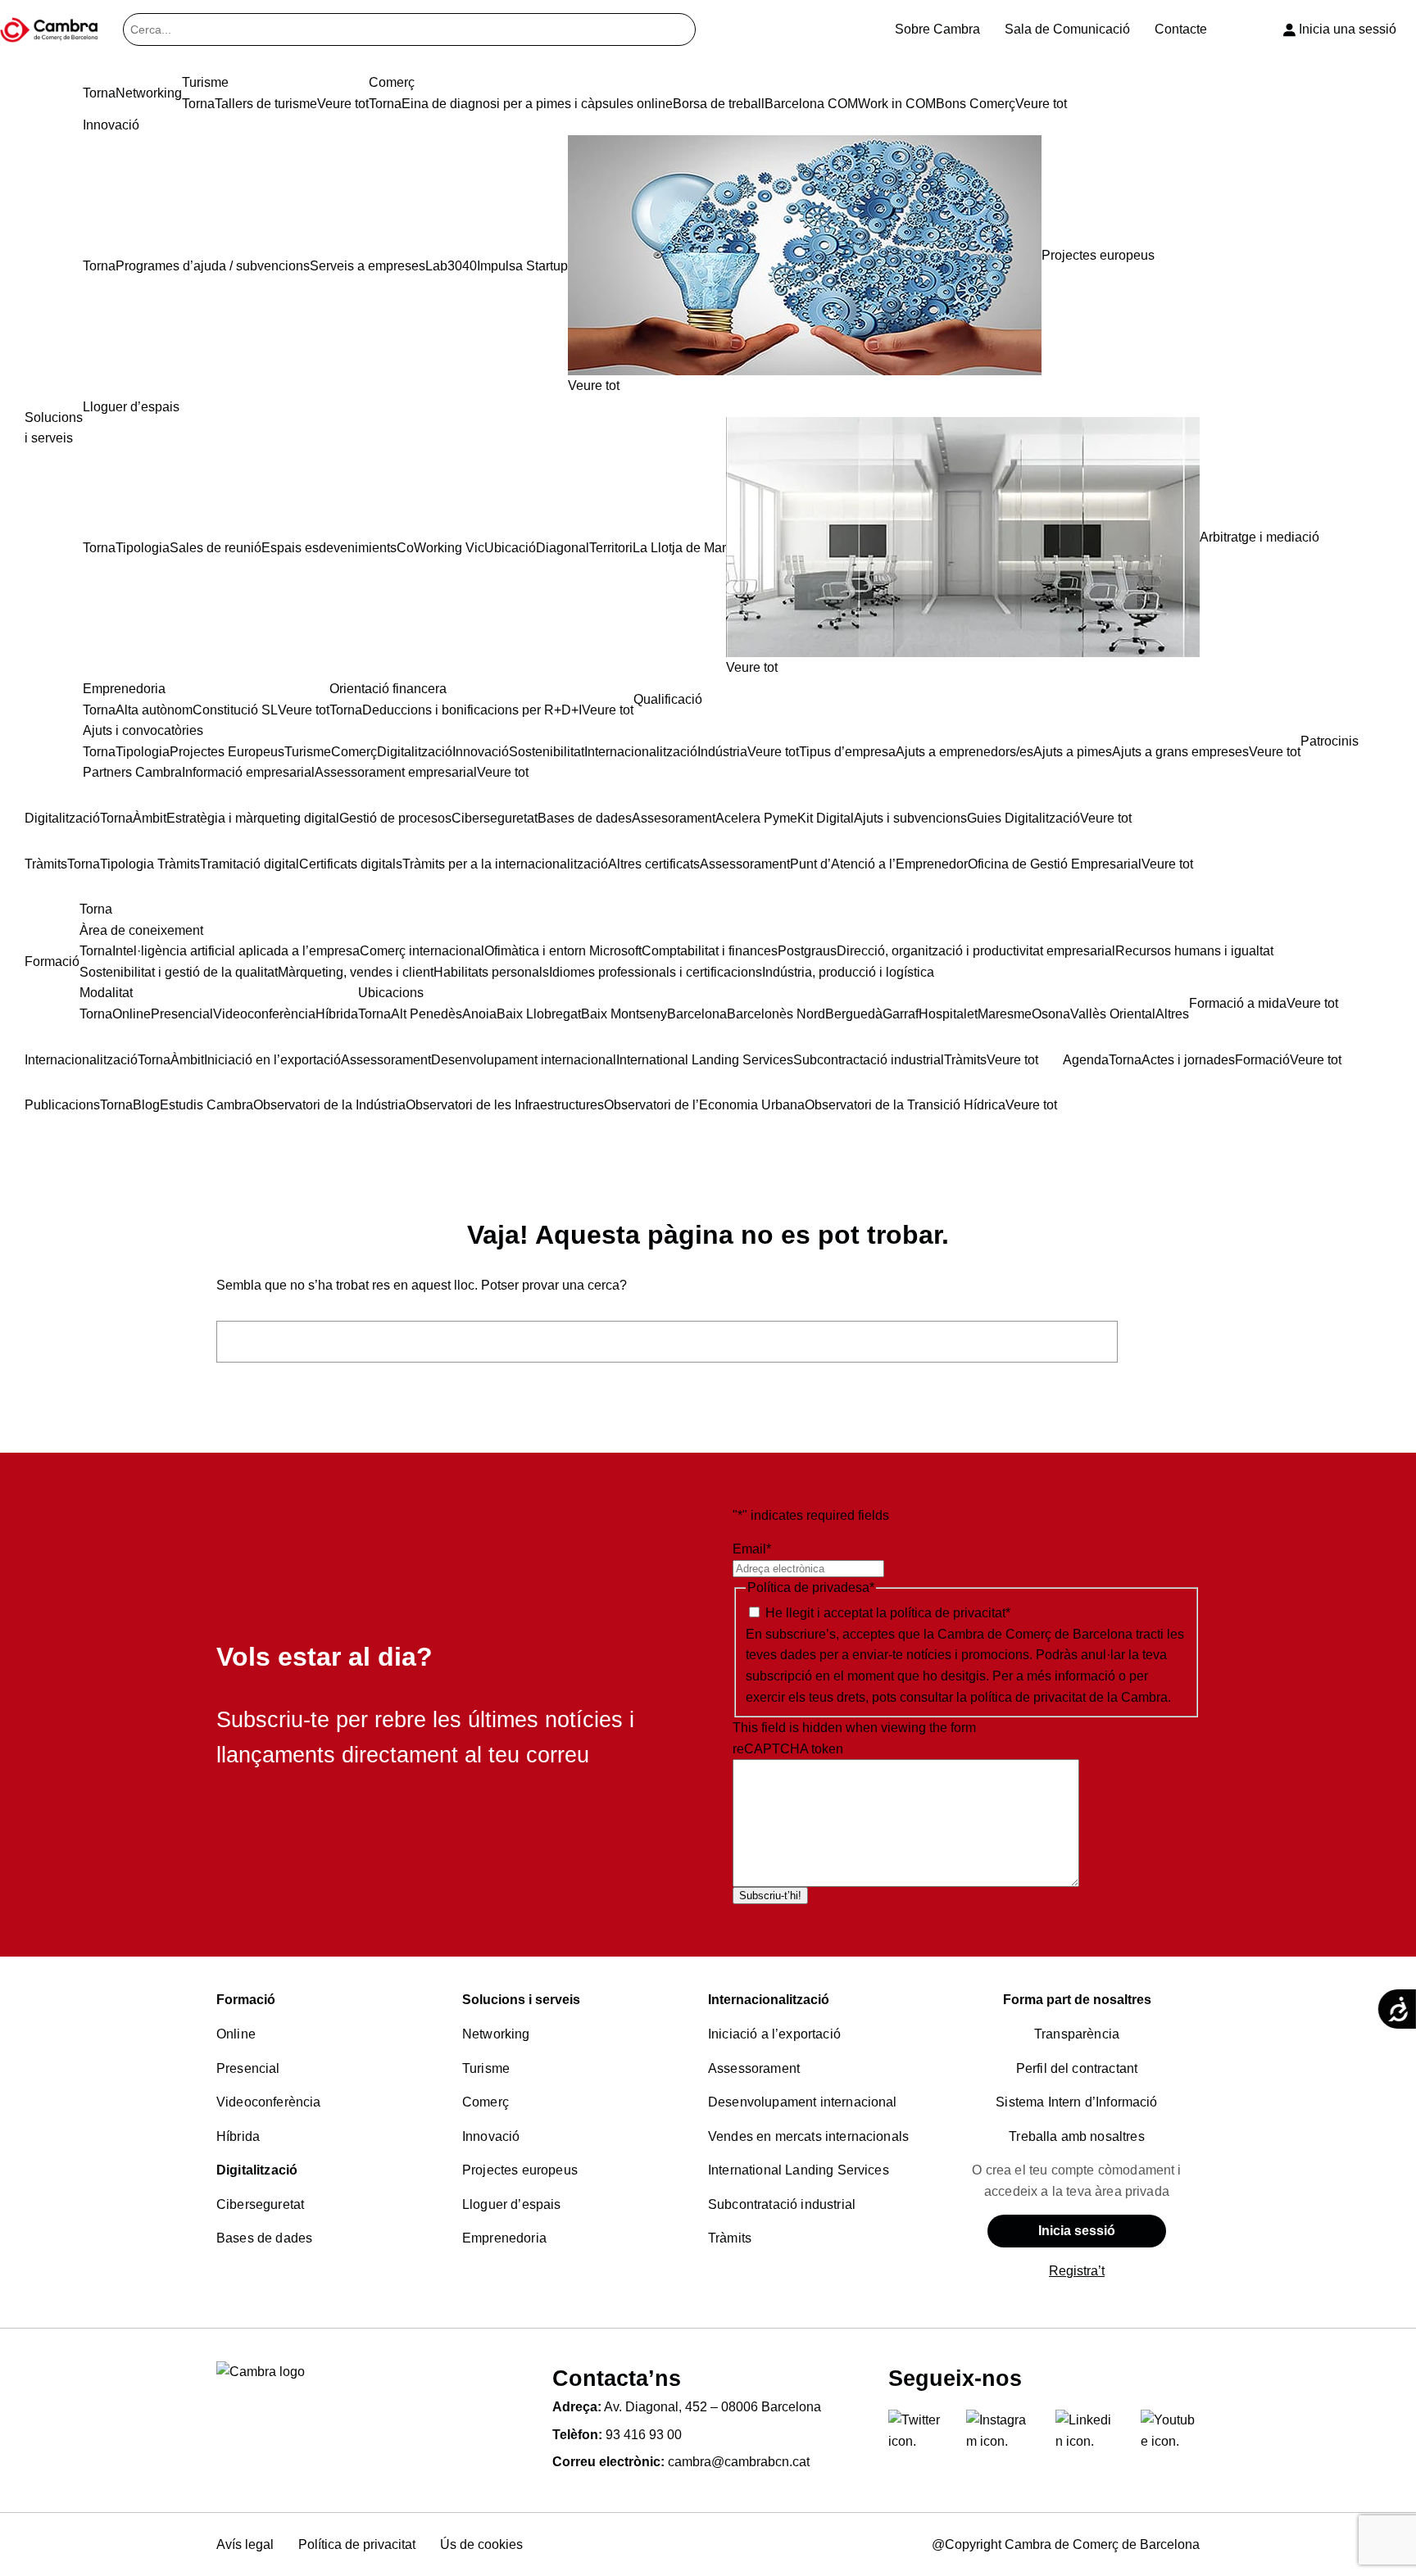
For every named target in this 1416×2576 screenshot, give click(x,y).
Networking (496, 2034)
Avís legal (245, 2544)
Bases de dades (264, 2238)
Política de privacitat (357, 2544)
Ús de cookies (481, 2544)
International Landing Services (799, 2170)
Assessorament (754, 2068)
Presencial (248, 2068)
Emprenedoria (504, 2238)
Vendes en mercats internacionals (808, 2136)
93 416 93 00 (644, 2435)
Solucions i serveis (521, 2000)
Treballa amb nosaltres (1077, 2136)
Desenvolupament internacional (803, 2102)
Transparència (1077, 2034)
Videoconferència (269, 2102)
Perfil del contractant (1077, 2068)
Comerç (486, 2102)
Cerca (1163, 1342)
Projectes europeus (520, 2170)
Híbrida (238, 2136)
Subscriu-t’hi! (770, 1896)
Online (236, 2034)
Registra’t (1077, 2271)
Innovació (491, 2136)
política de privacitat (948, 1613)
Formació (246, 2000)
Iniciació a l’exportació (774, 2034)
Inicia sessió (1077, 2231)
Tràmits (730, 2238)
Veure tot (594, 385)
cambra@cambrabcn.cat (739, 2462)
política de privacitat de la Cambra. (1071, 1697)
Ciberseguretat (260, 2204)
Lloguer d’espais (512, 2204)
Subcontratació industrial (782, 2204)
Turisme (486, 2068)
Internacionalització (769, 2000)
